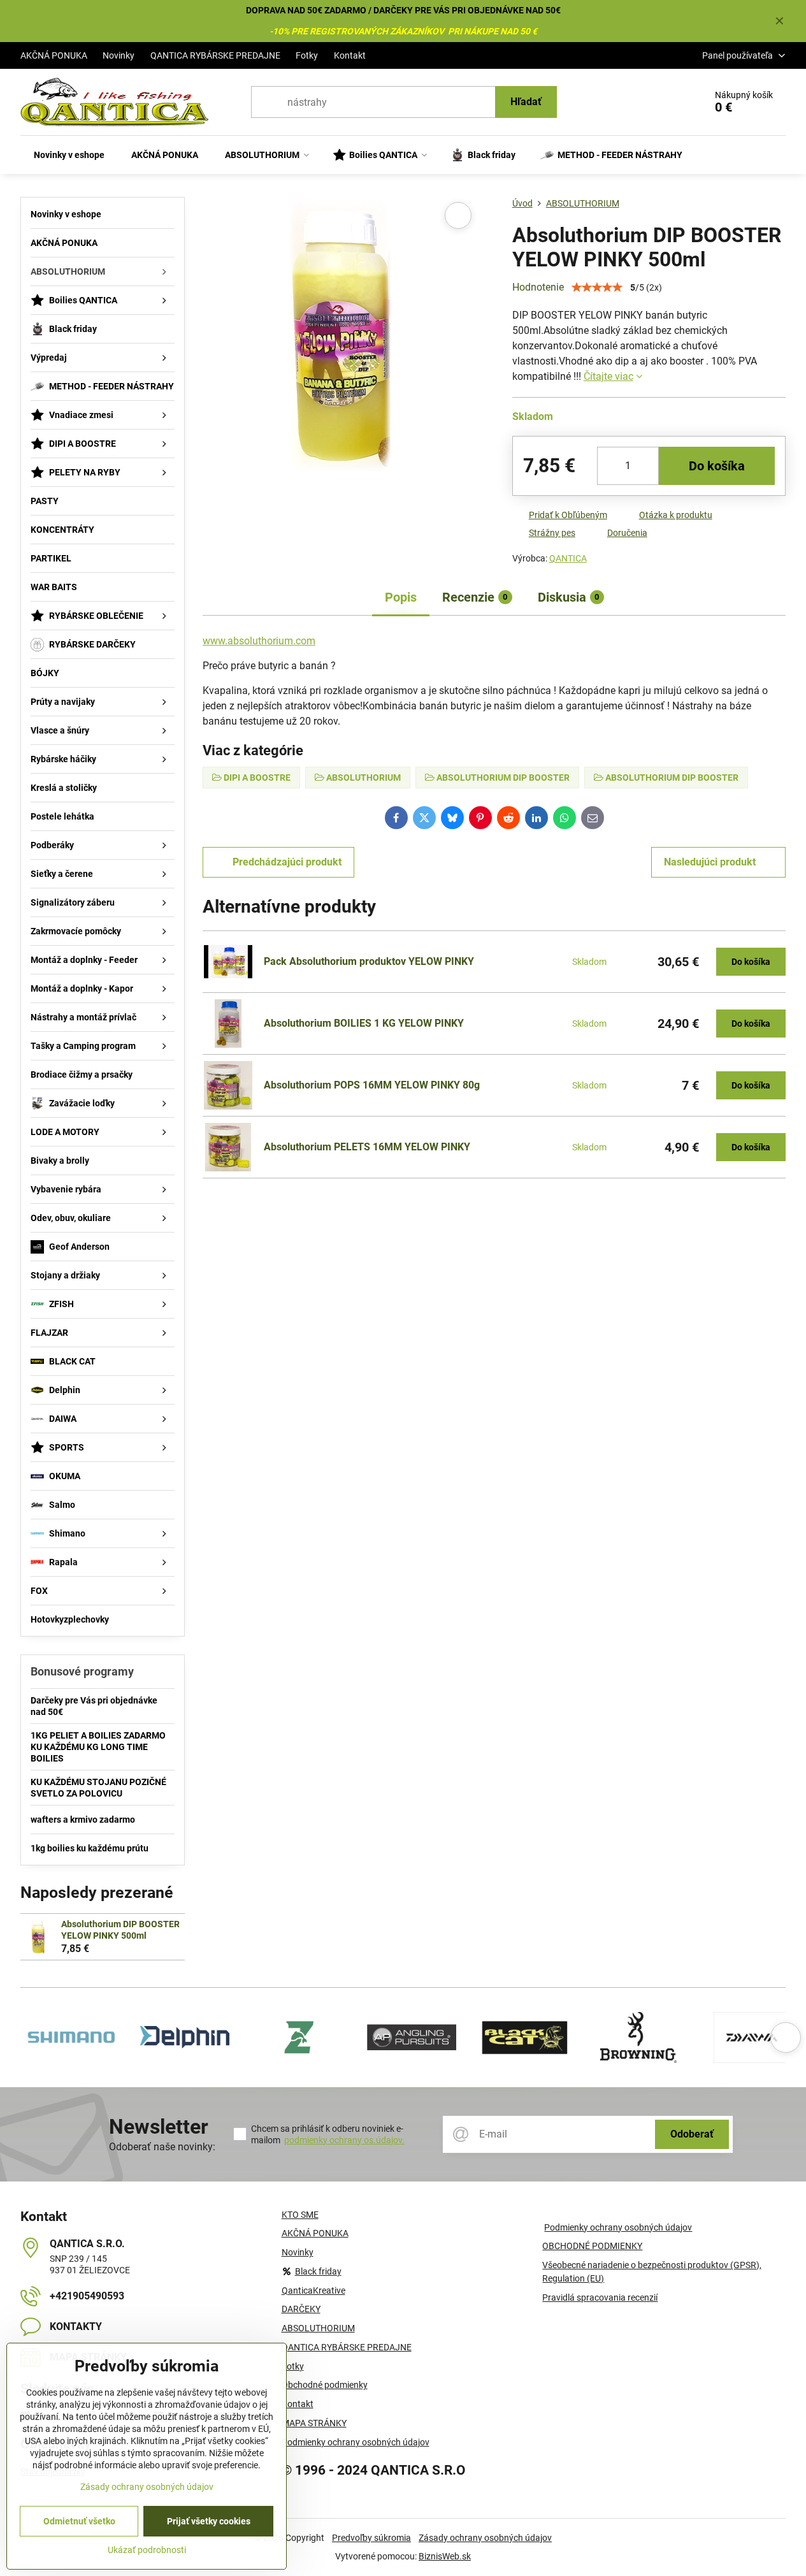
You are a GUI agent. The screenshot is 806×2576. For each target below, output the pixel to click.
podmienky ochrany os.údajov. (344, 2140)
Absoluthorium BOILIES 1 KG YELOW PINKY (364, 1023)
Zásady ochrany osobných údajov (485, 2538)
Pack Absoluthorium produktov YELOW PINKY (369, 961)
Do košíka (717, 466)
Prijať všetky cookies (209, 2521)
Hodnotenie (538, 287)
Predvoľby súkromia (371, 2538)
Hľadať (526, 102)
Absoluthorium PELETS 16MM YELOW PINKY (367, 1147)
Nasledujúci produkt (710, 862)
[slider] (597, 287)
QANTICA (568, 558)
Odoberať (692, 2134)
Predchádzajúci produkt (287, 862)
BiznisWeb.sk (445, 2556)
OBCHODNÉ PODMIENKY (592, 2246)
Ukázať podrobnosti (147, 2550)
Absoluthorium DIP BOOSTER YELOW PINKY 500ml (120, 1930)
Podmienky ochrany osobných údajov (618, 2227)
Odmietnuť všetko (79, 2521)
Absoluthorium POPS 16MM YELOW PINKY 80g (372, 1085)
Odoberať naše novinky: (162, 2147)
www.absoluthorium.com (259, 641)
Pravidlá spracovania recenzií (600, 2297)
